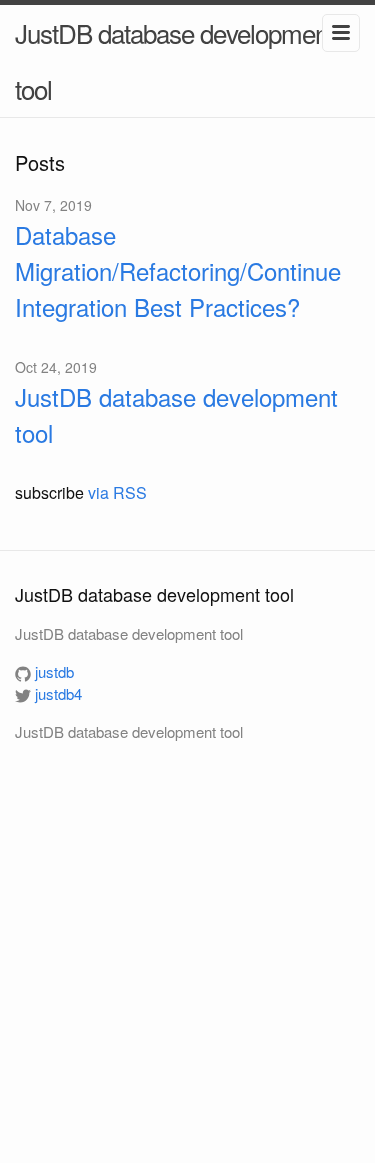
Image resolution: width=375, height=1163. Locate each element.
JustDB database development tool (174, 60)
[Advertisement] (187, 945)
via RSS (117, 492)
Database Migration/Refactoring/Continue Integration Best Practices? (178, 270)
